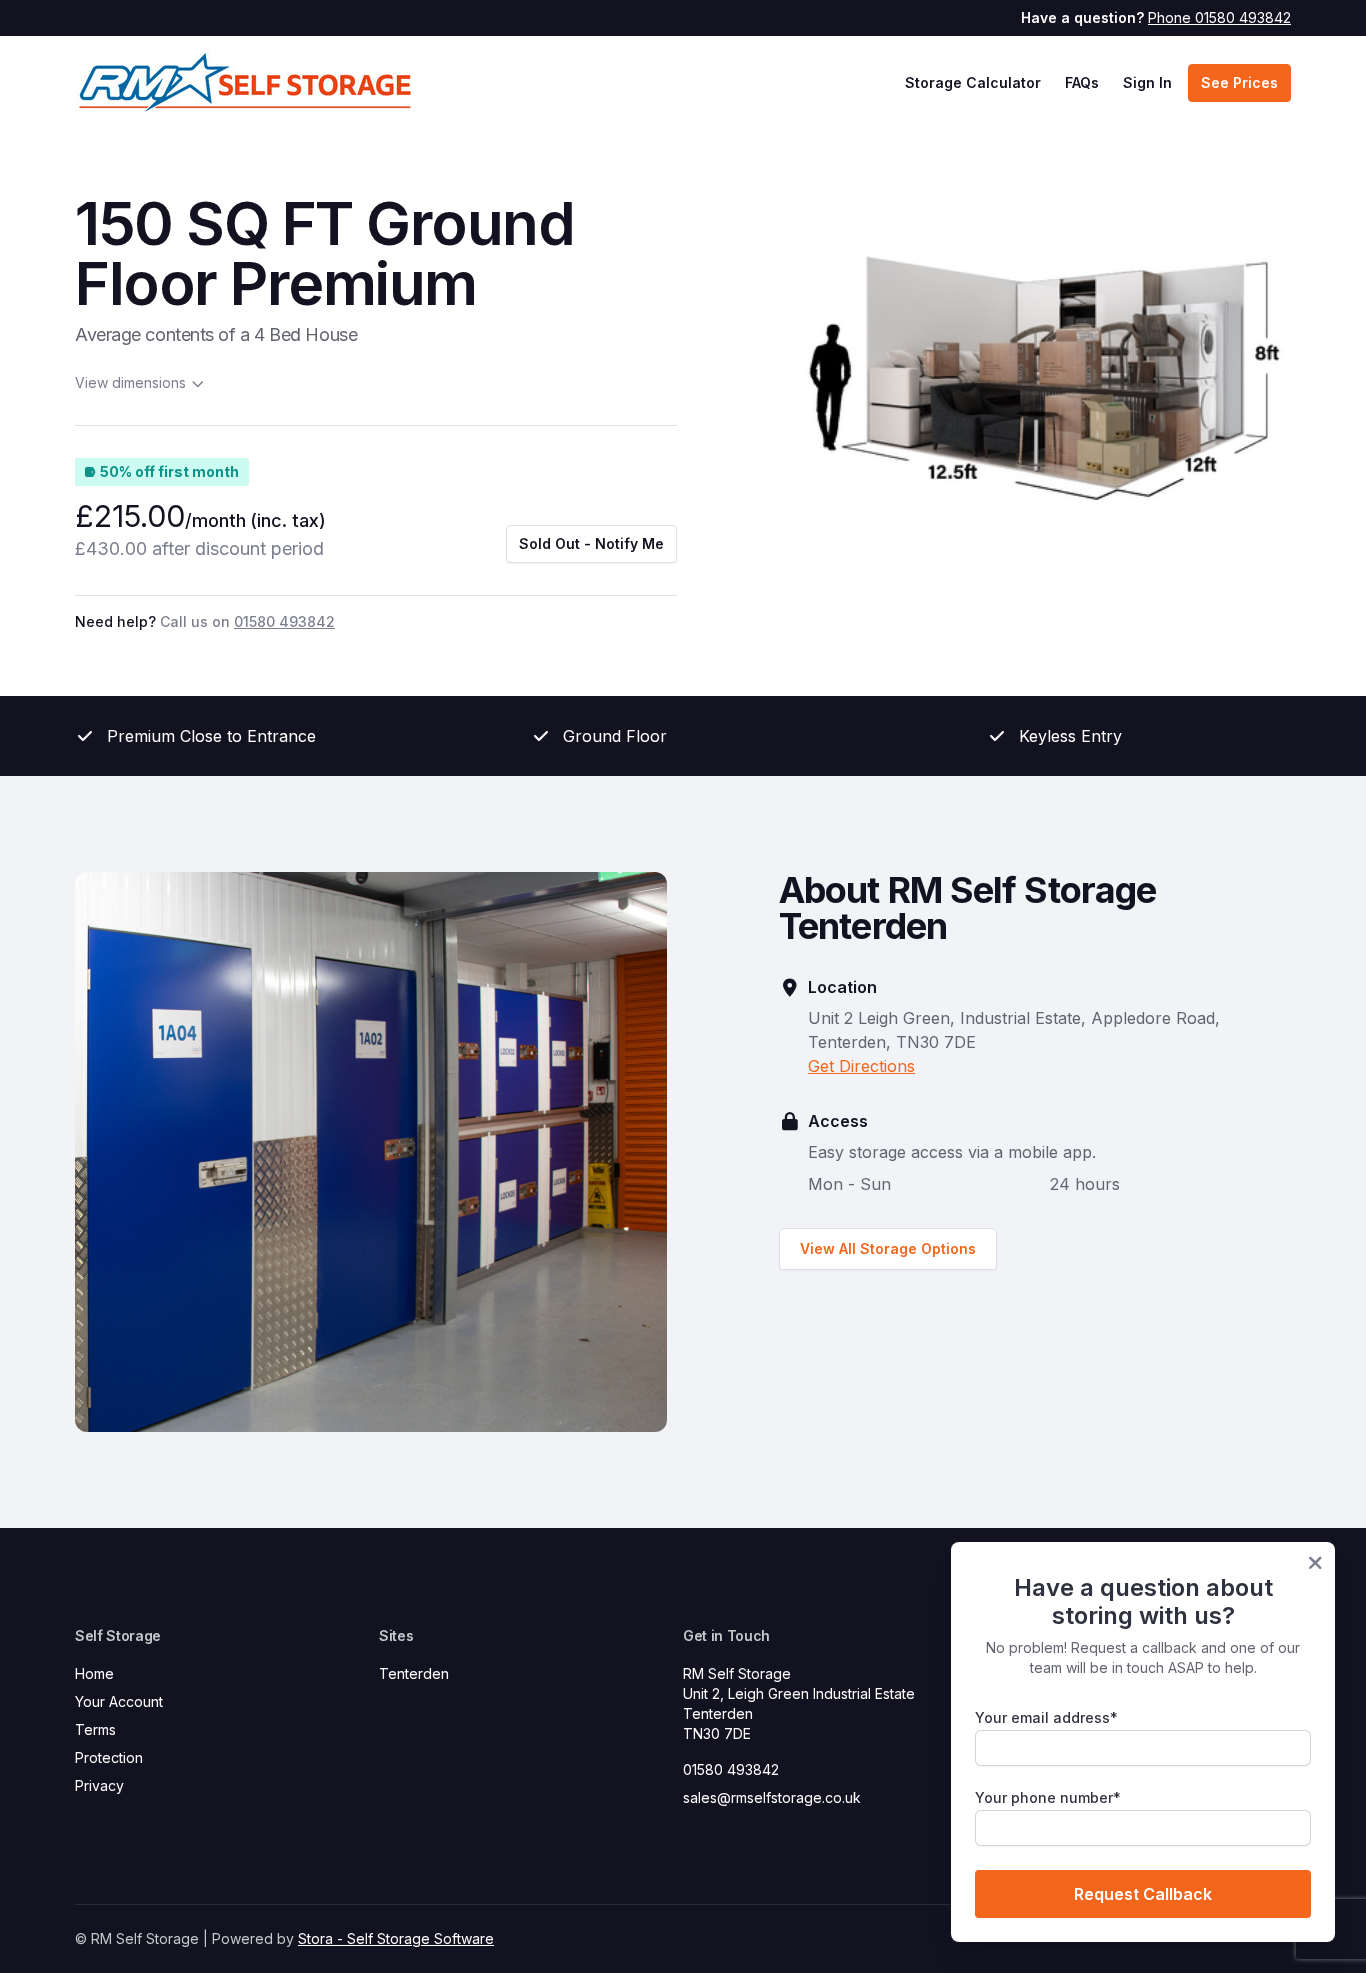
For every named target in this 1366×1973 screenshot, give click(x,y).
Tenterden (414, 1673)
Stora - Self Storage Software (396, 1938)
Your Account (119, 1701)
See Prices (1239, 82)
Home (94, 1673)
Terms (95, 1729)
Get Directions (861, 1066)
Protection (109, 1757)
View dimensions (130, 382)
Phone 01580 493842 (1219, 17)
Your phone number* (1048, 1797)
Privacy (99, 1785)
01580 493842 (731, 1769)
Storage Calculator (973, 82)
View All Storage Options (888, 1248)
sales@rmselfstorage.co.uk (772, 1797)
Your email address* (1046, 1717)
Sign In (1147, 82)
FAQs (1082, 82)
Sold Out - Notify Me (591, 543)
